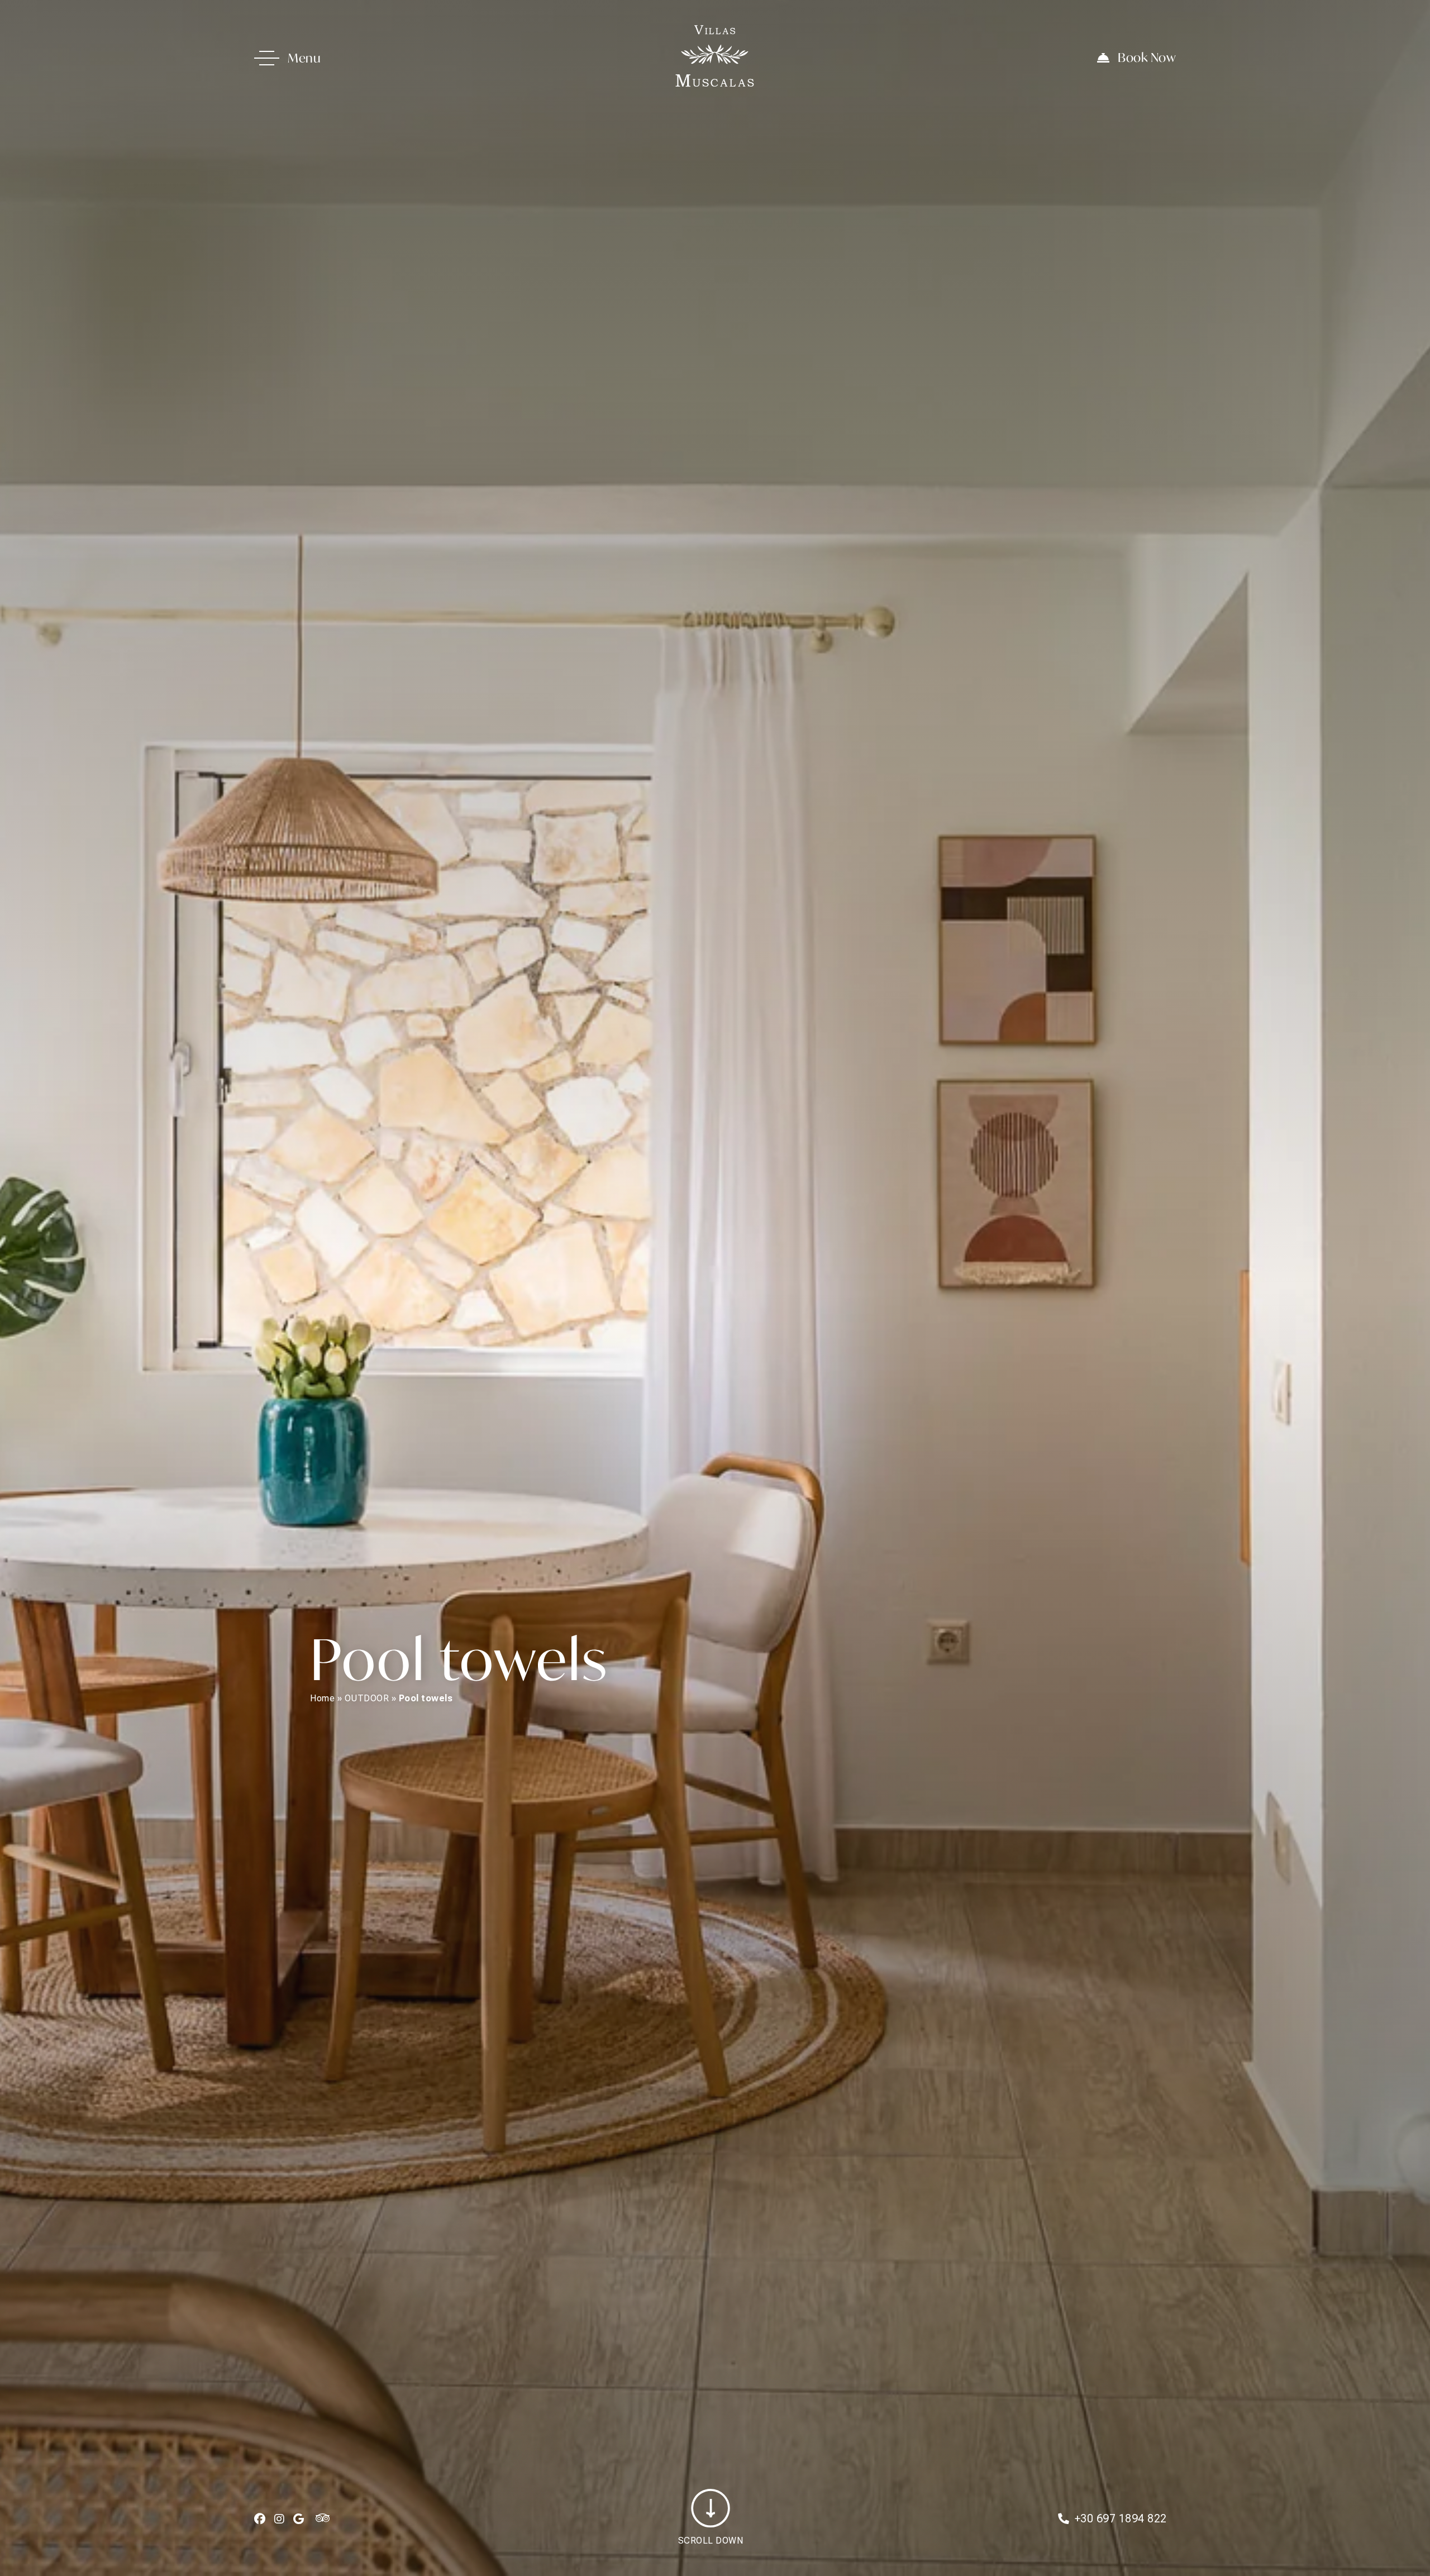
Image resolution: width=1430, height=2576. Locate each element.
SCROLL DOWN (711, 2541)
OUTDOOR (367, 1698)
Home (322, 1698)
